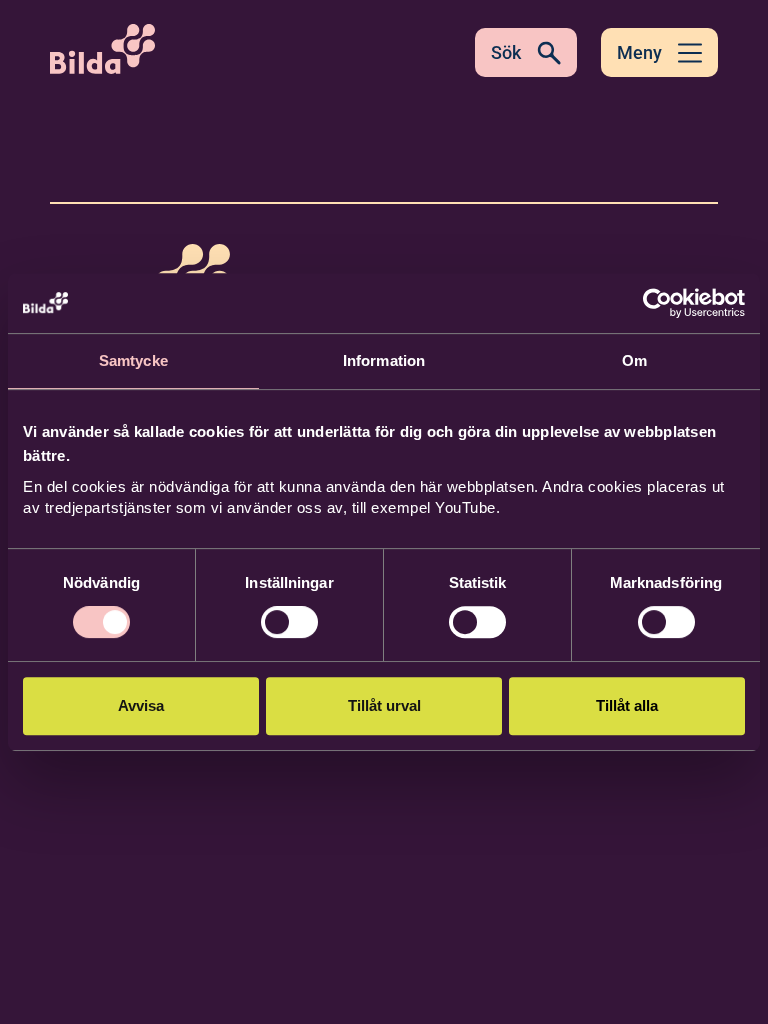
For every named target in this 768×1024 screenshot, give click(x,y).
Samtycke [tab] (133, 360)
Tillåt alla (627, 705)
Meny (639, 52)
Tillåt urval (384, 705)
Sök (506, 52)
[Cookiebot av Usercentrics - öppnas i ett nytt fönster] (657, 303)
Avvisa (141, 705)
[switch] (289, 622)
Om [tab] (634, 360)
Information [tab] (384, 360)
